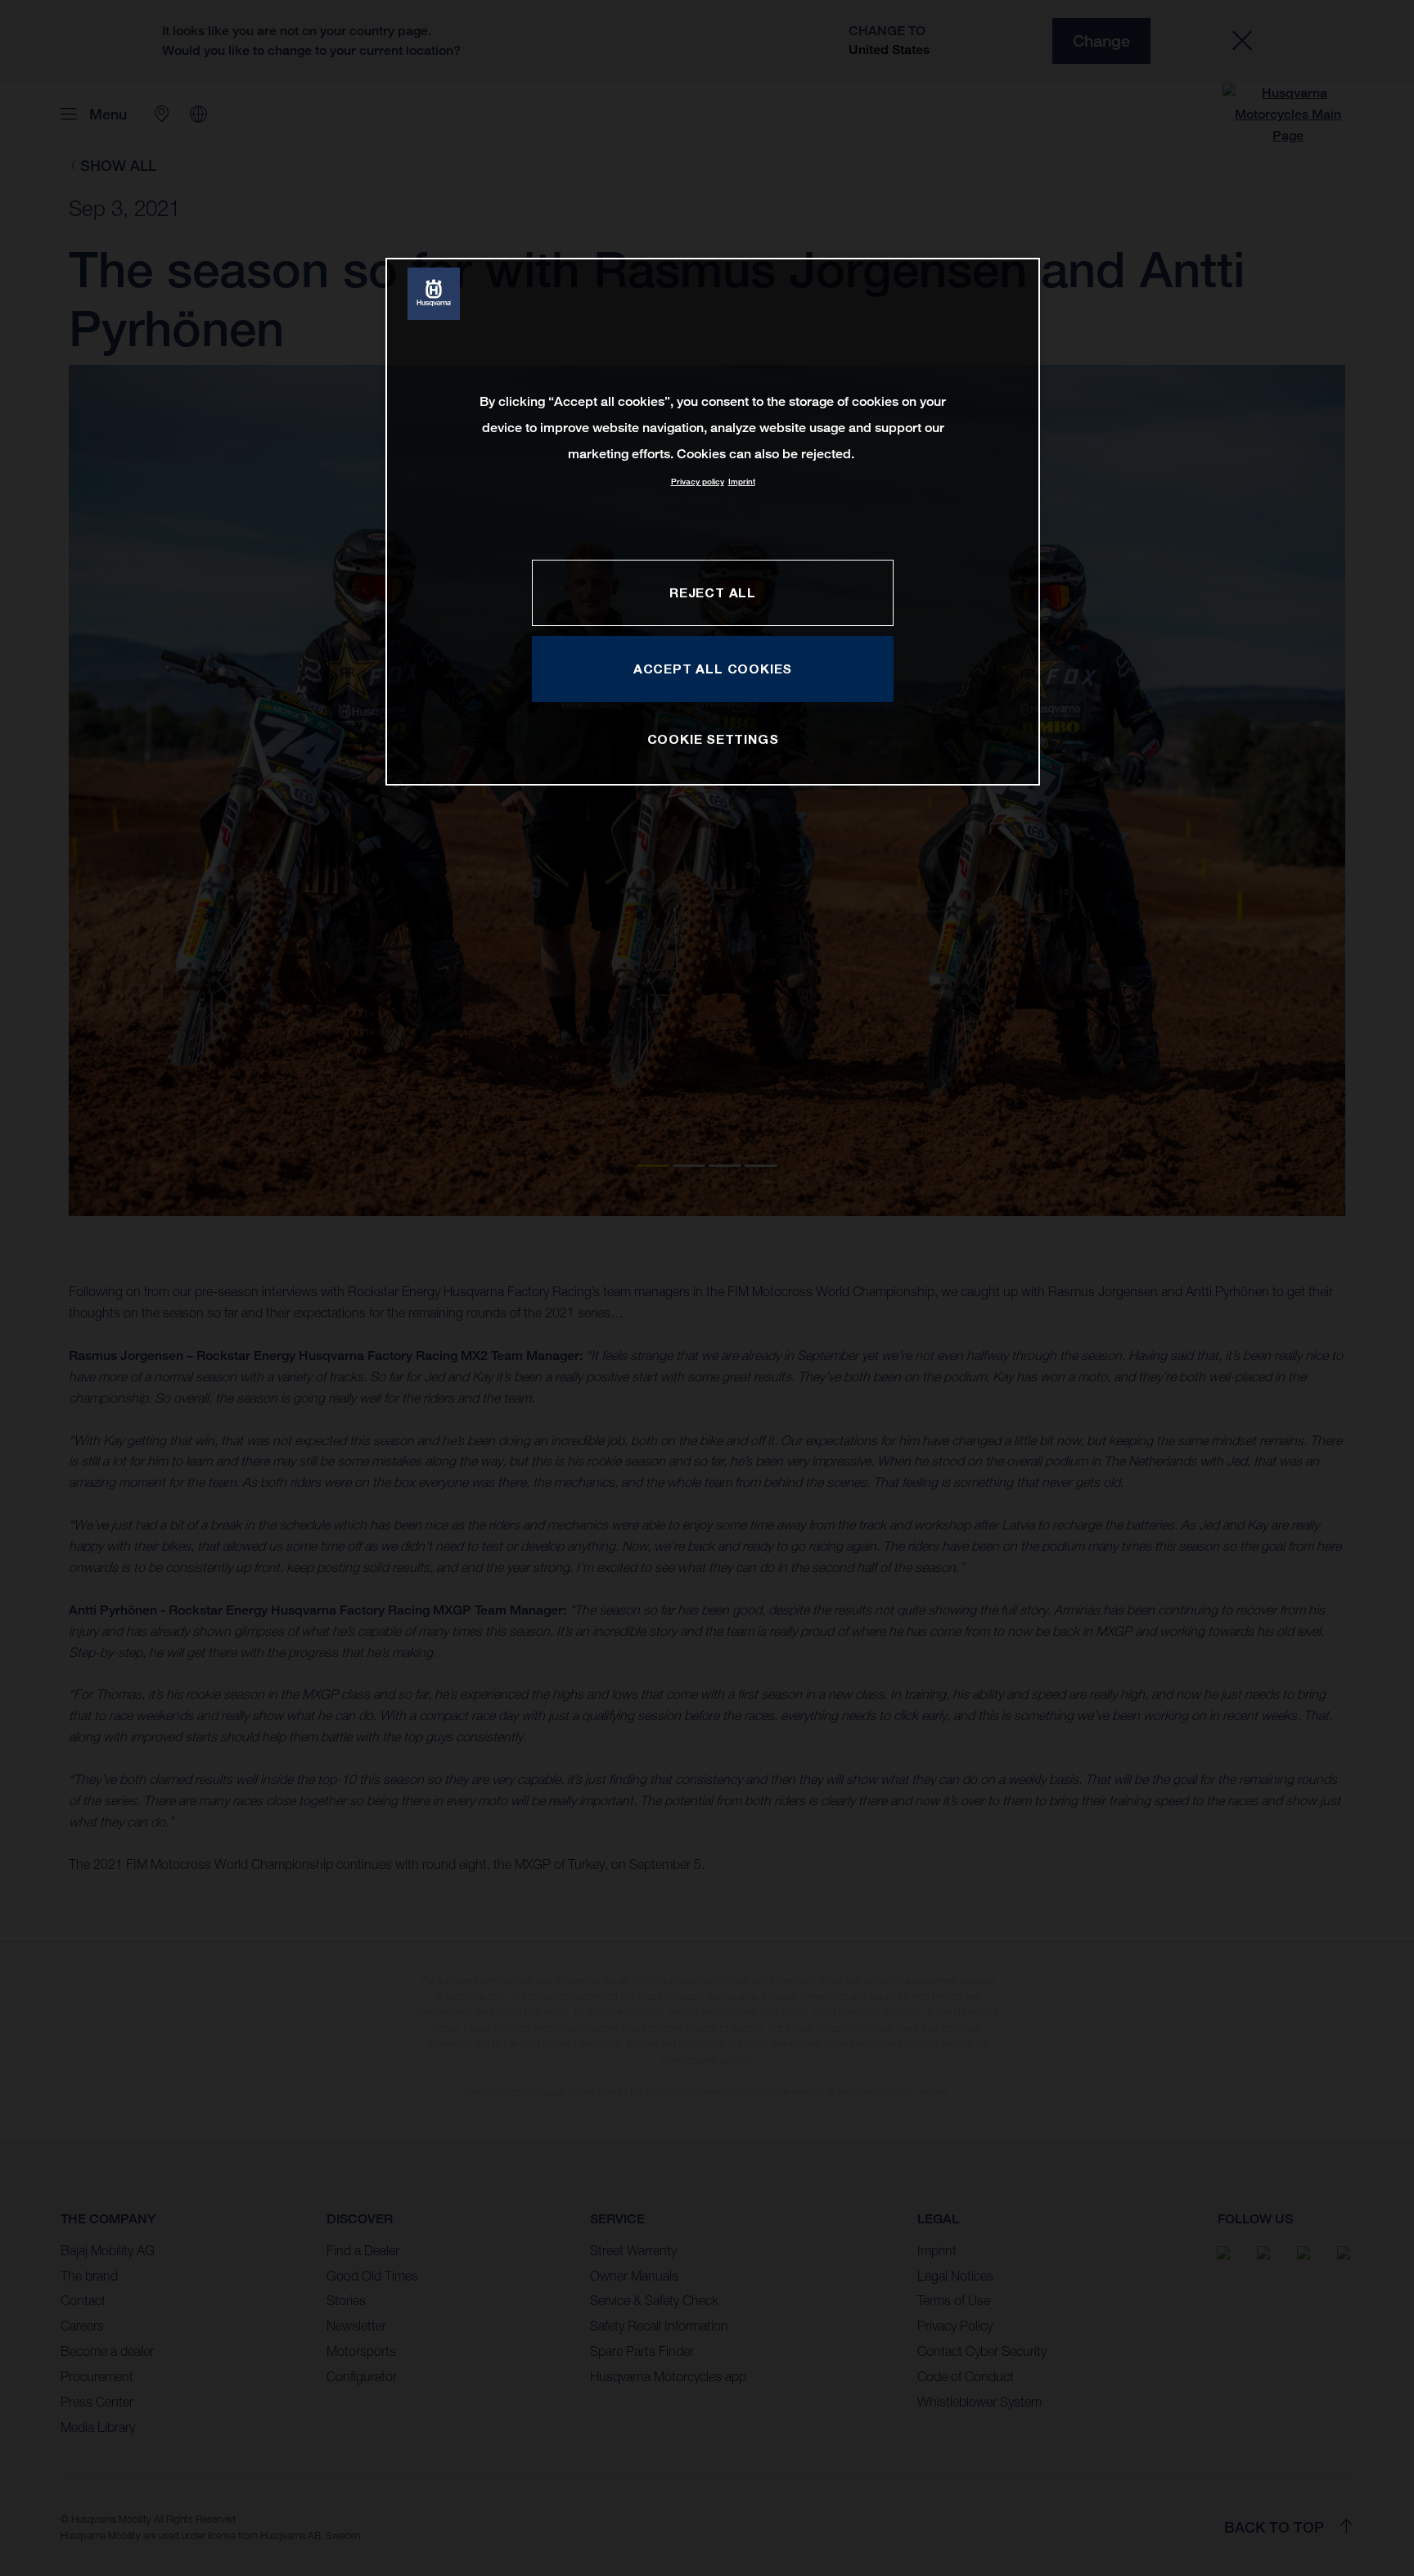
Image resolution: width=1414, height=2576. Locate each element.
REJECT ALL (713, 592)
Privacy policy (698, 482)
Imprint (742, 482)
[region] (713, 522)
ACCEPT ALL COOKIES (713, 669)
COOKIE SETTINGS (713, 739)
